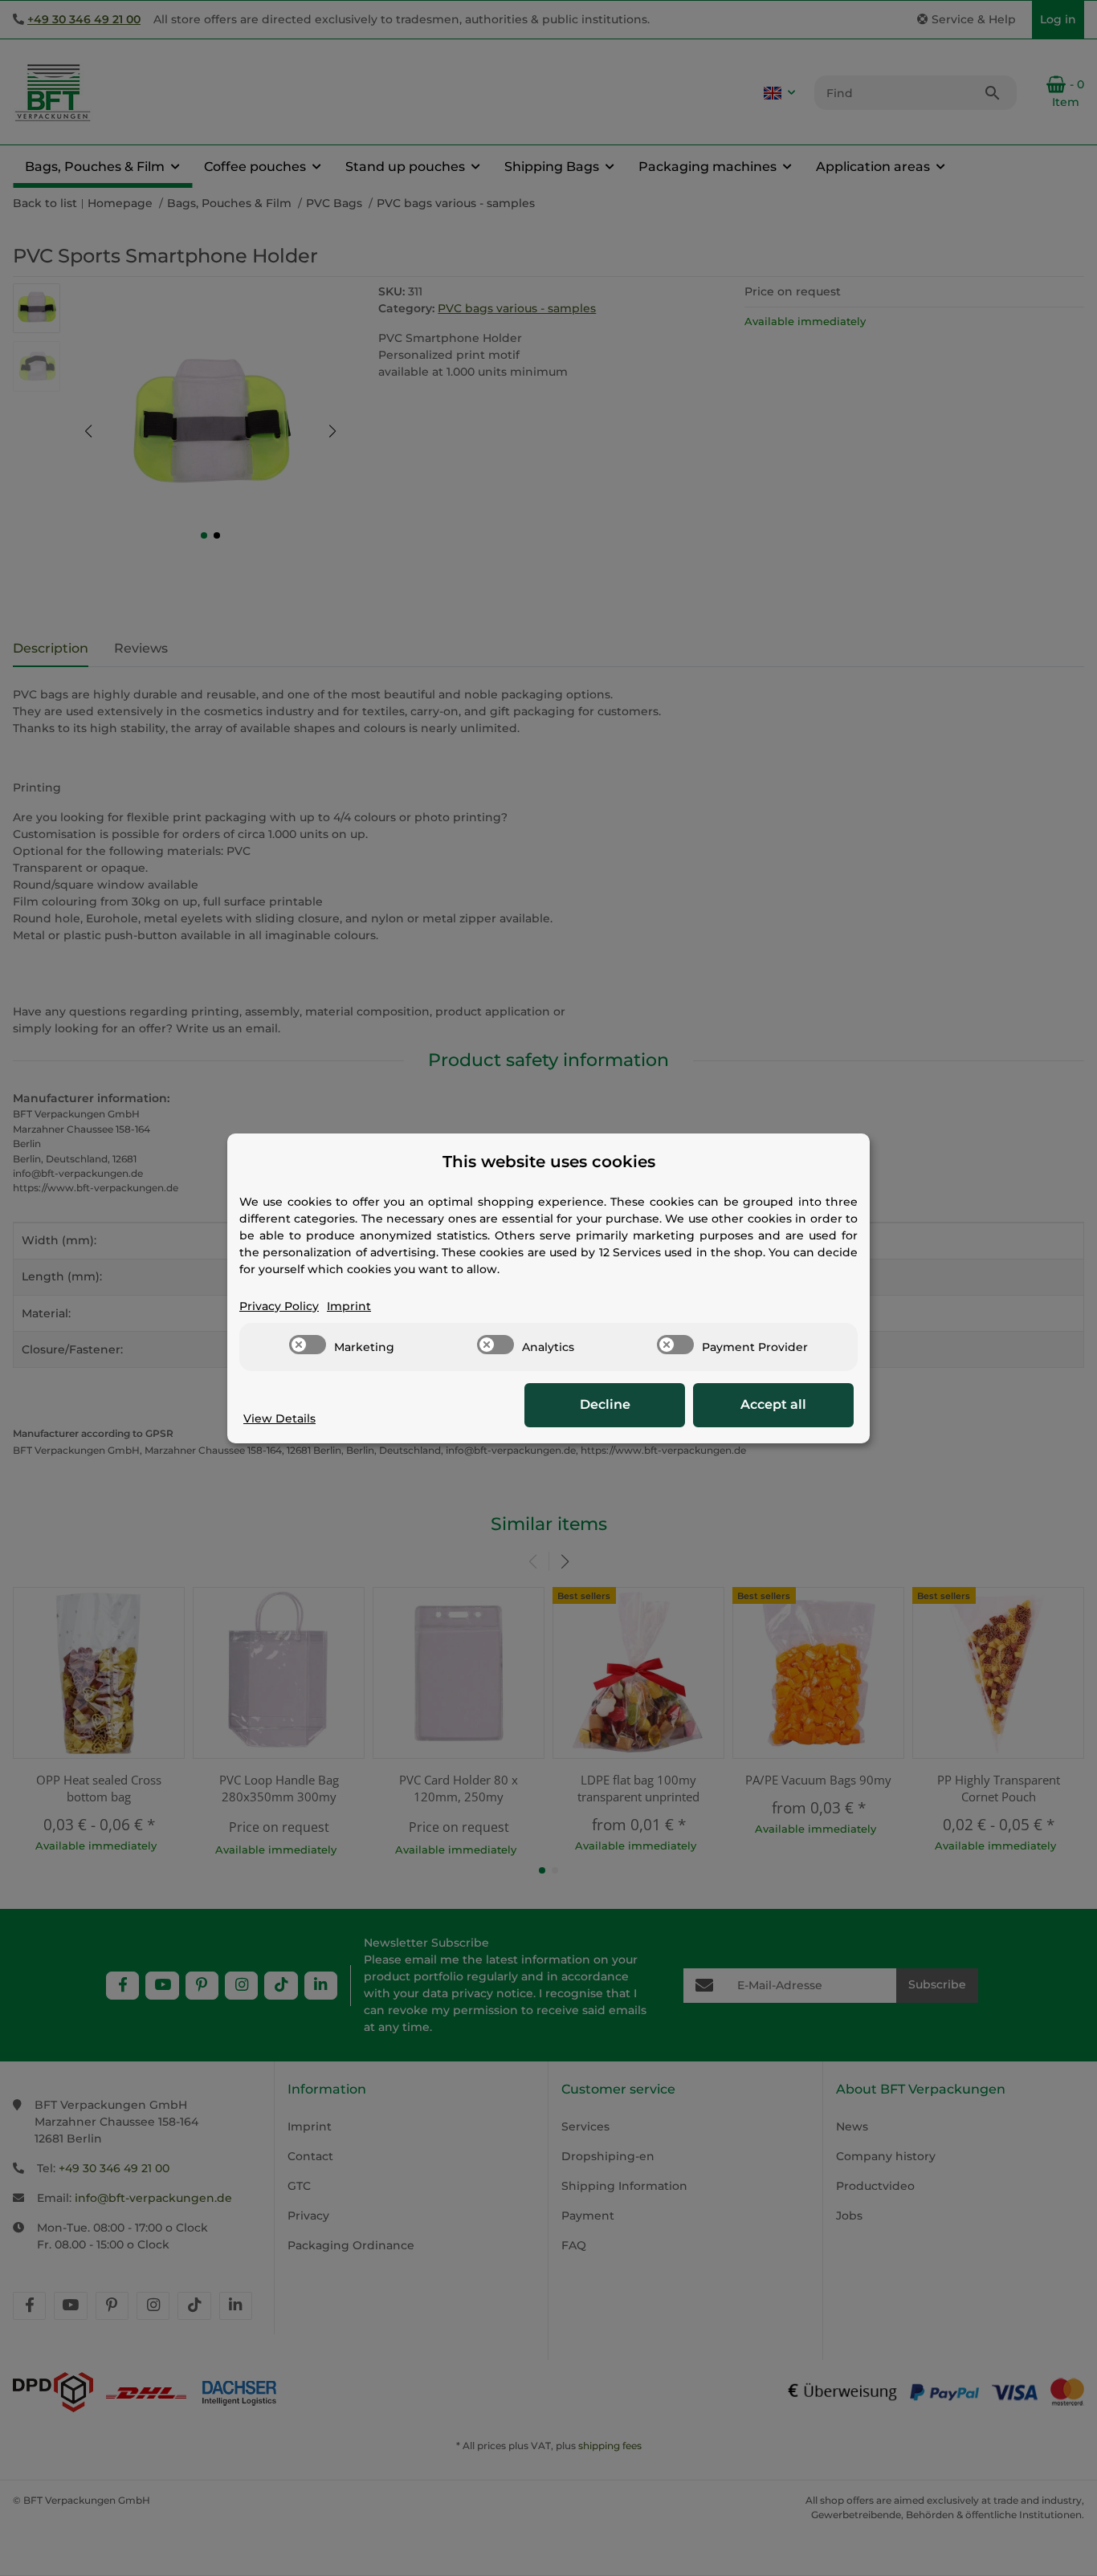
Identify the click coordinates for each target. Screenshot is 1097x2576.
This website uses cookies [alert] (549, 1162)
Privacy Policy (279, 1306)
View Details (279, 1418)
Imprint (349, 1306)
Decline (605, 1404)
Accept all (773, 1404)
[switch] (308, 1345)
